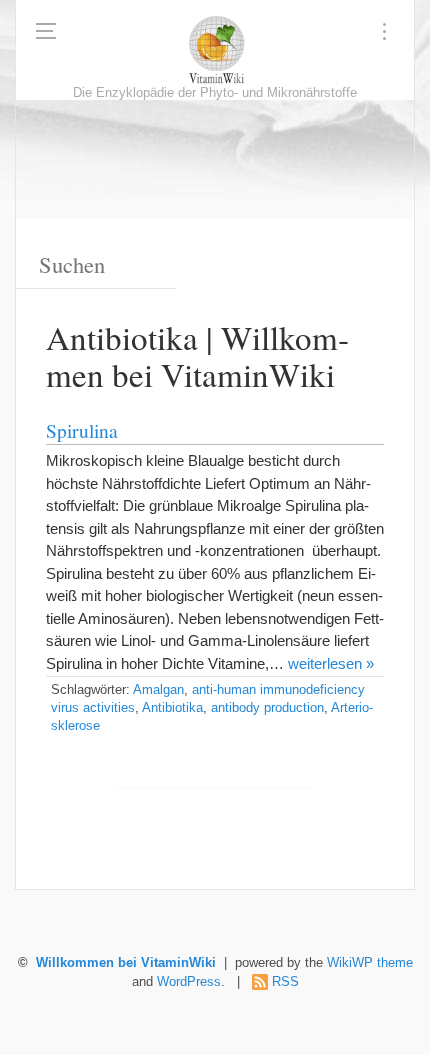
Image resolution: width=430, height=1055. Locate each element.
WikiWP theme (370, 963)
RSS (285, 982)
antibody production (267, 708)
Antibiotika (172, 708)
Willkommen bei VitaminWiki (126, 963)
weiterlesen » (331, 663)
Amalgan (158, 690)
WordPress (189, 982)
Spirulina (82, 430)
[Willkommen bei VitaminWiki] (215, 50)
